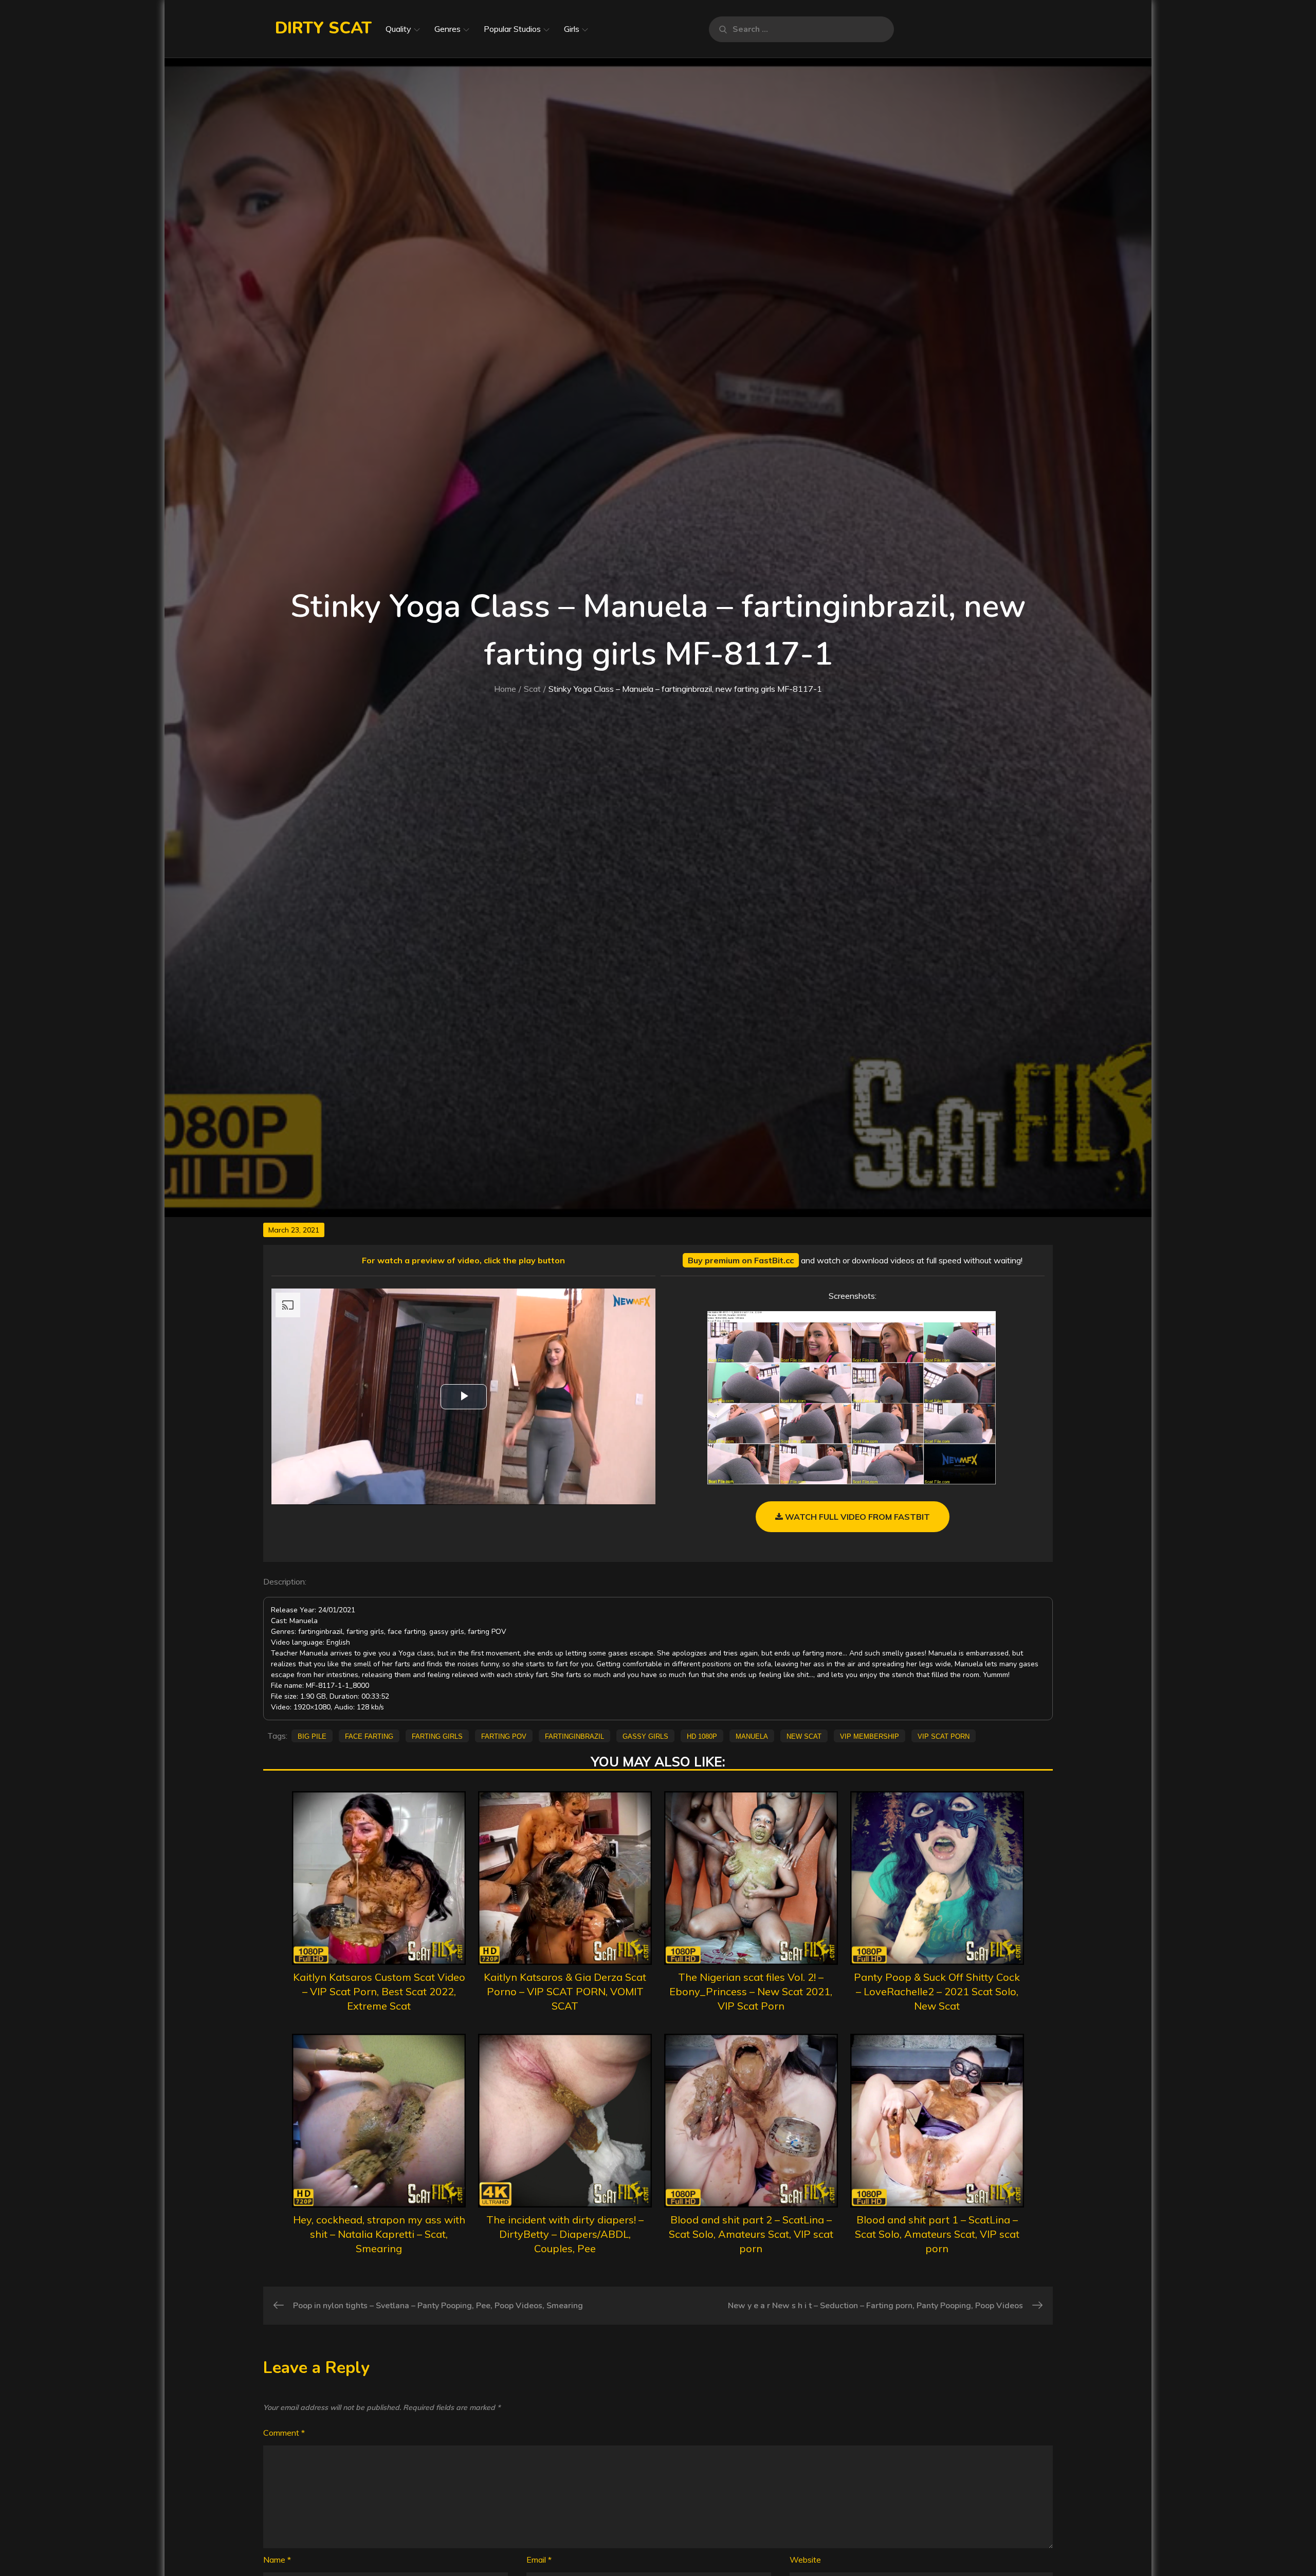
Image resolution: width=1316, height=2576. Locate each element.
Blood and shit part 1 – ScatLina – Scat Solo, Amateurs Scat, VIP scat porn (937, 2234)
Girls (572, 29)
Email (539, 2560)
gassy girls (645, 1736)
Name (277, 2560)
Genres (447, 29)
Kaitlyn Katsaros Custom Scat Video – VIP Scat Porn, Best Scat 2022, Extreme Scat (379, 1991)
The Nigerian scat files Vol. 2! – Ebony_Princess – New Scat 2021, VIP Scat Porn (751, 1991)
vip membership (870, 1736)
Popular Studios (512, 29)
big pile (312, 1736)
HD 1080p (702, 1736)
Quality (398, 29)
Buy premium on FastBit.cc (741, 1260)
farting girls (437, 1736)
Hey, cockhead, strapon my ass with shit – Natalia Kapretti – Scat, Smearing (379, 2234)
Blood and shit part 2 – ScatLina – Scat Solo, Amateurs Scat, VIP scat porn (751, 2234)
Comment (284, 2433)
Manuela (752, 1736)
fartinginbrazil (574, 1736)
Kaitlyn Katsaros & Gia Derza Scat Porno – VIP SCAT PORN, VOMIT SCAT (565, 1991)
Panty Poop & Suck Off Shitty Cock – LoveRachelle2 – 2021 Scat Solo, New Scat (937, 1991)
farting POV (504, 1736)
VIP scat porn (944, 1736)
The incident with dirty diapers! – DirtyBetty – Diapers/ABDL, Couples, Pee (565, 2234)
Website (805, 2560)
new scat (804, 1736)
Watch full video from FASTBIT (856, 1517)
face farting (369, 1736)
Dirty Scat (323, 28)
